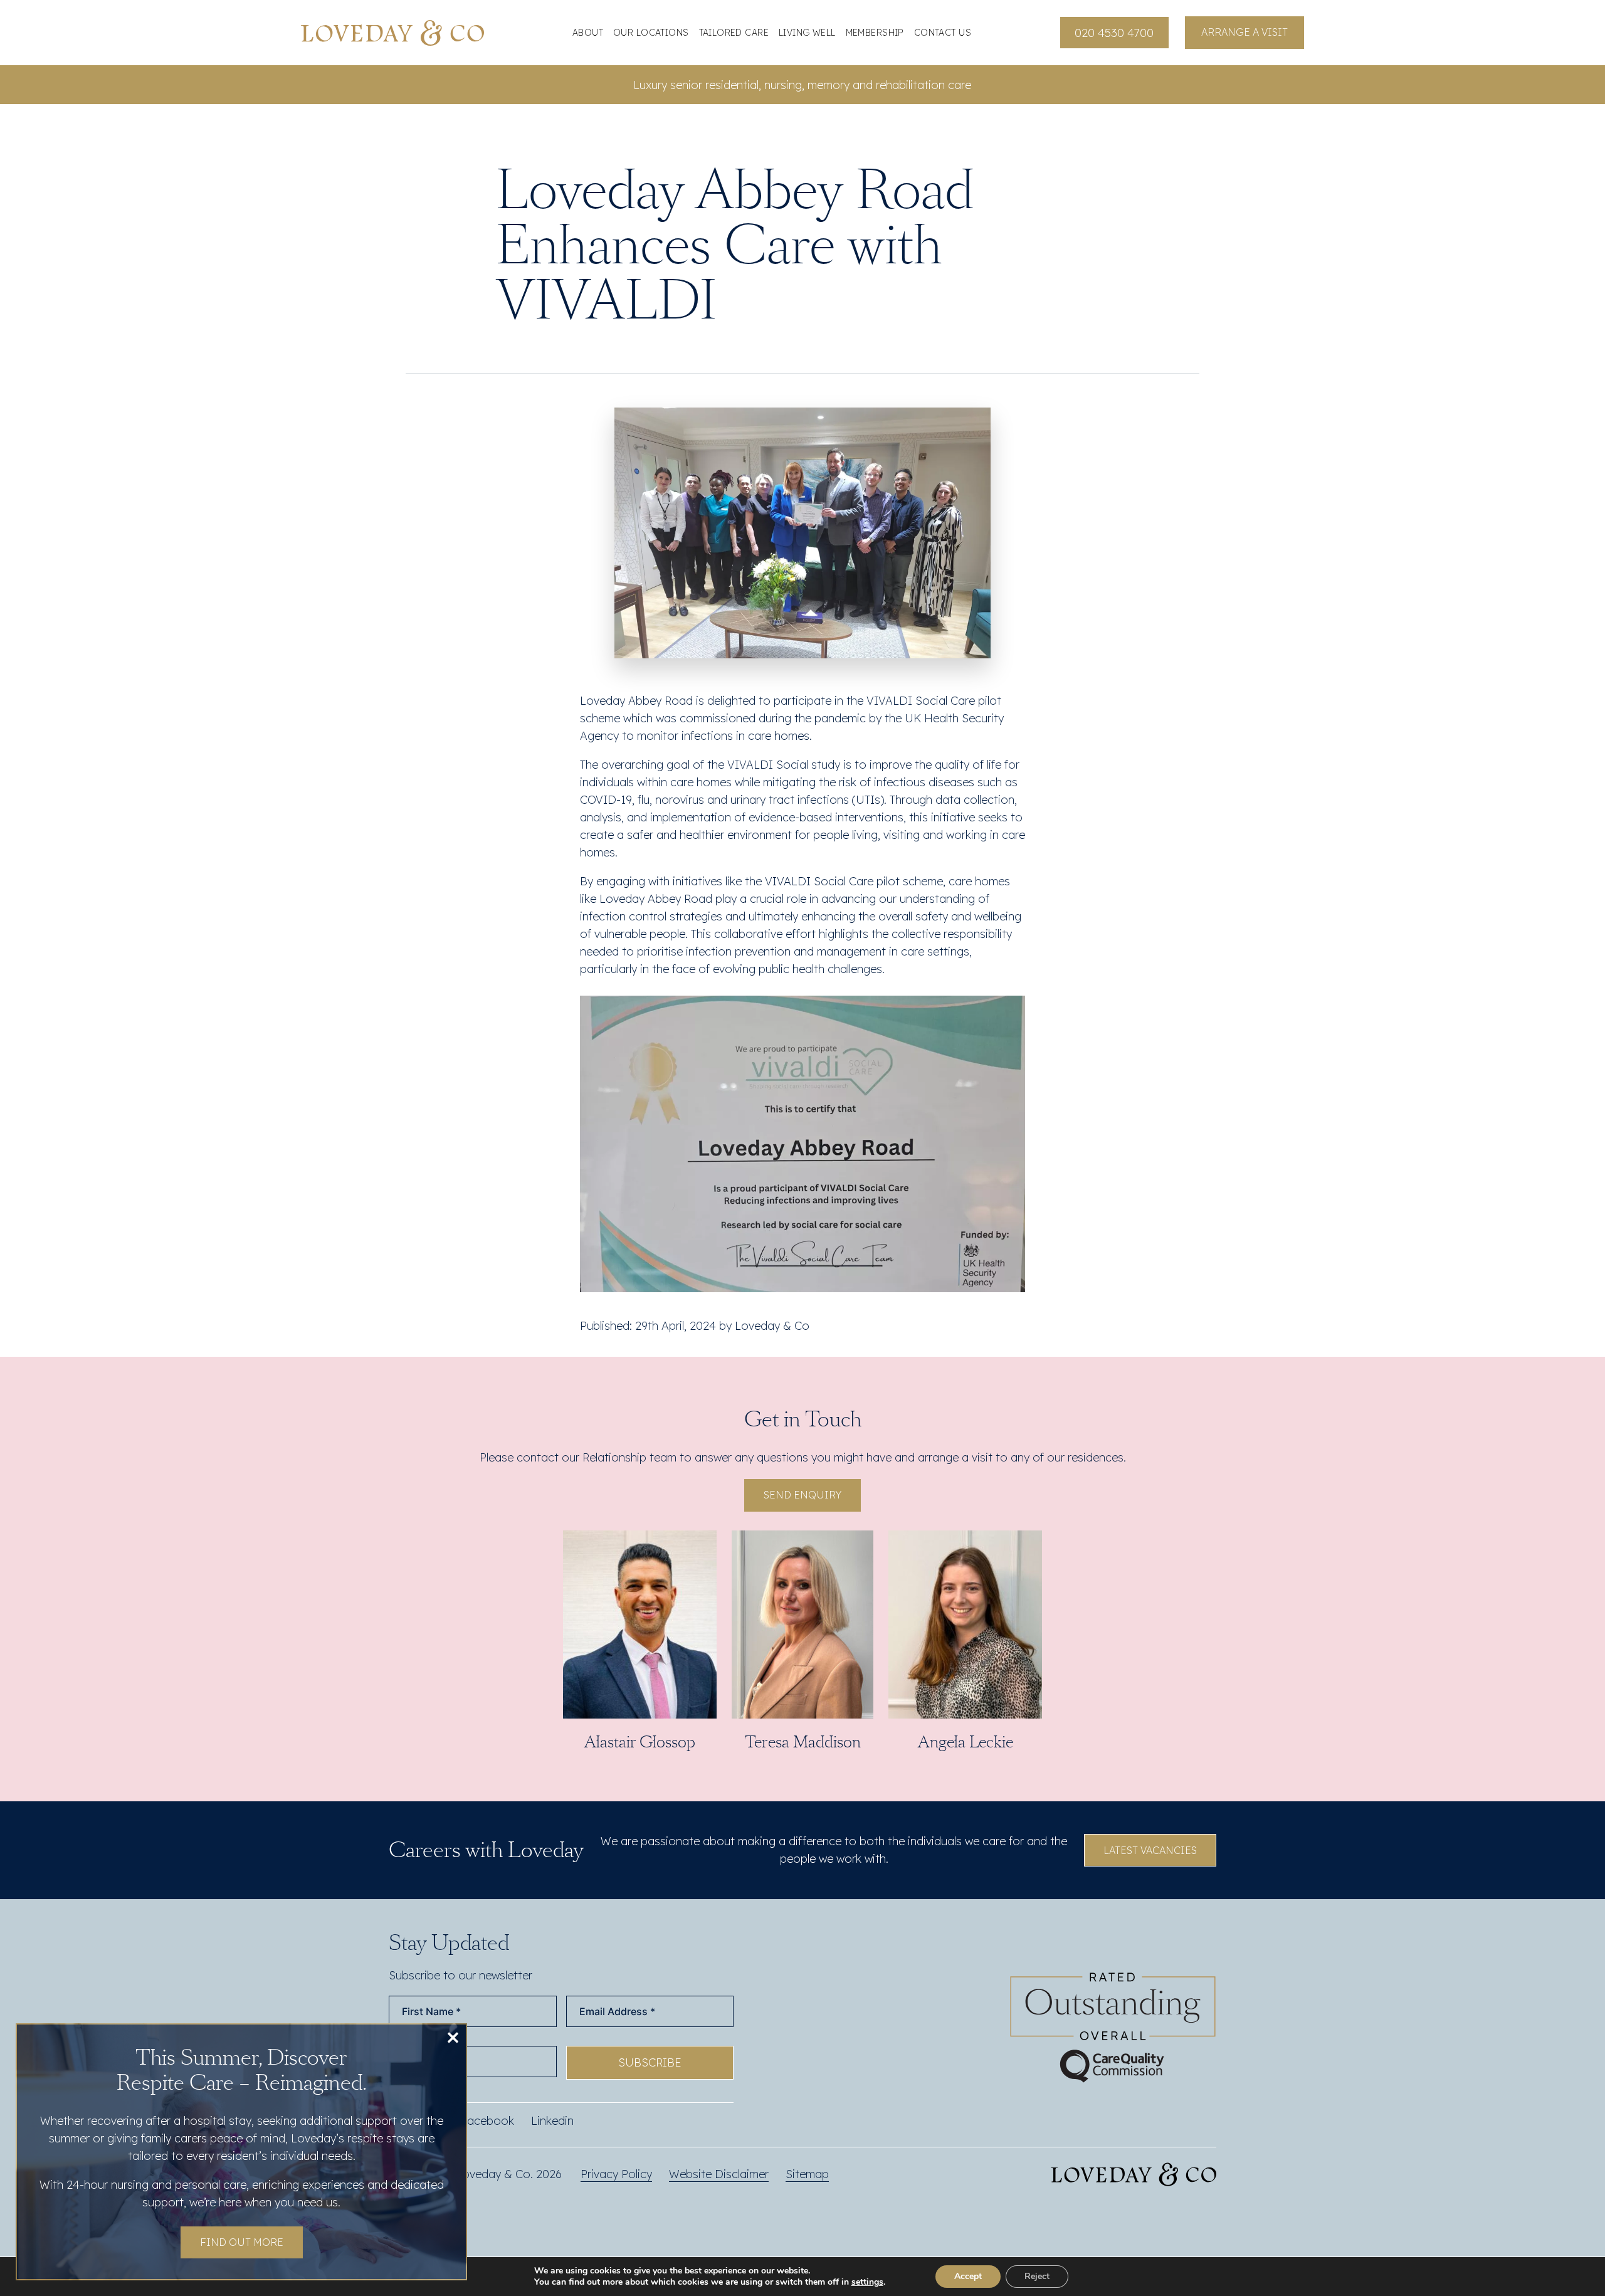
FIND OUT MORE (242, 2242)
